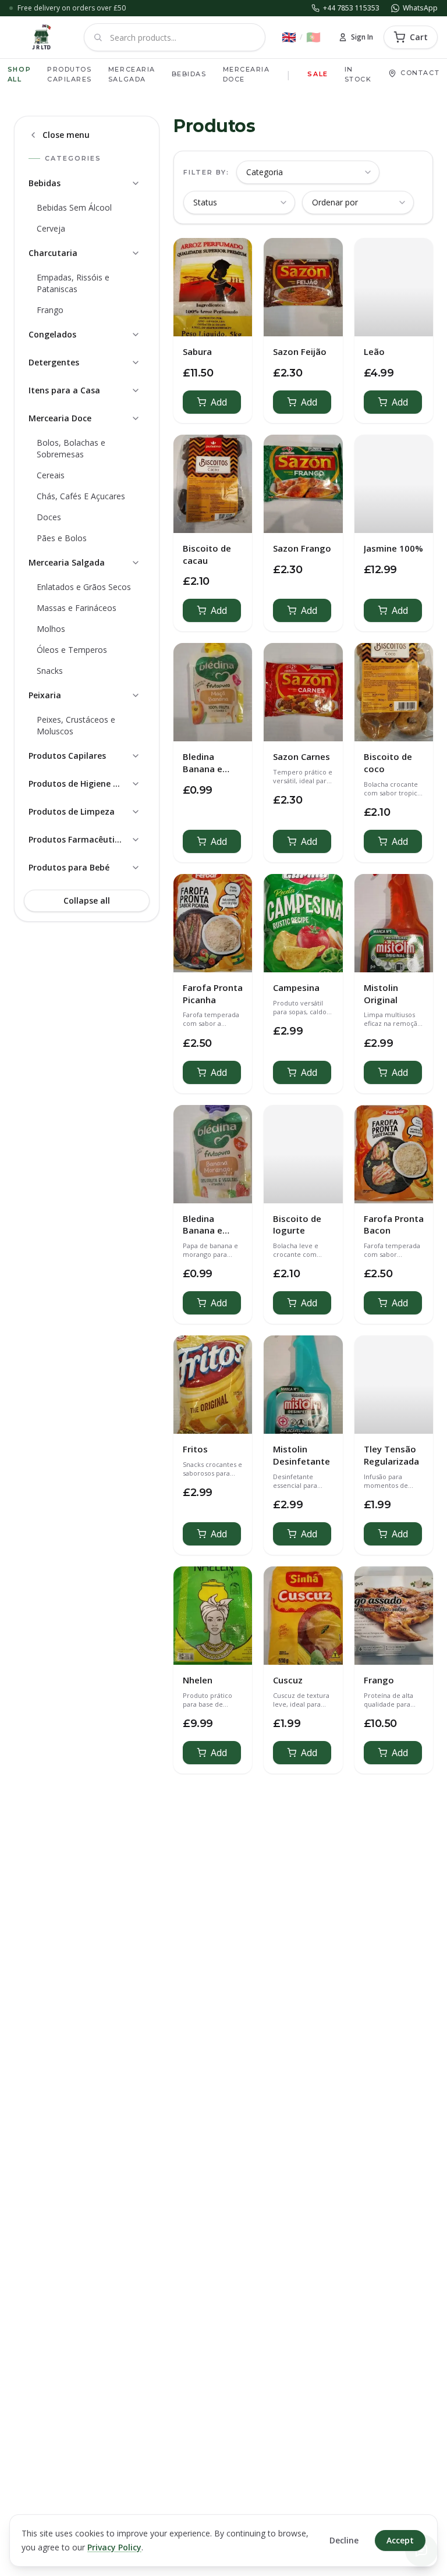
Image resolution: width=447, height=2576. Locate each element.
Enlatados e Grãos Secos (84, 587)
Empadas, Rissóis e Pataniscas (73, 283)
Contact (420, 73)
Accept (400, 2540)
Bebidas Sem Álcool (74, 207)
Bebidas (189, 74)
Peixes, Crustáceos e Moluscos (76, 725)
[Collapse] (136, 183)
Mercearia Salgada (132, 74)
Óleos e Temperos (72, 650)
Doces (49, 517)
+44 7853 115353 (351, 8)
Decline (344, 2540)
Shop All (19, 74)
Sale (317, 74)
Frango (50, 310)
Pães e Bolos (62, 538)
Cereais (51, 475)
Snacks (50, 671)
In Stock (358, 74)
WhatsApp (420, 8)
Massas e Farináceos (77, 608)
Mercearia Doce (246, 74)
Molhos (51, 629)
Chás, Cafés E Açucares (81, 496)
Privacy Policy (114, 2547)
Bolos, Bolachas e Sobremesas (71, 448)
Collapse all (87, 900)
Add (219, 402)
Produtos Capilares (70, 74)
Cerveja (51, 228)
